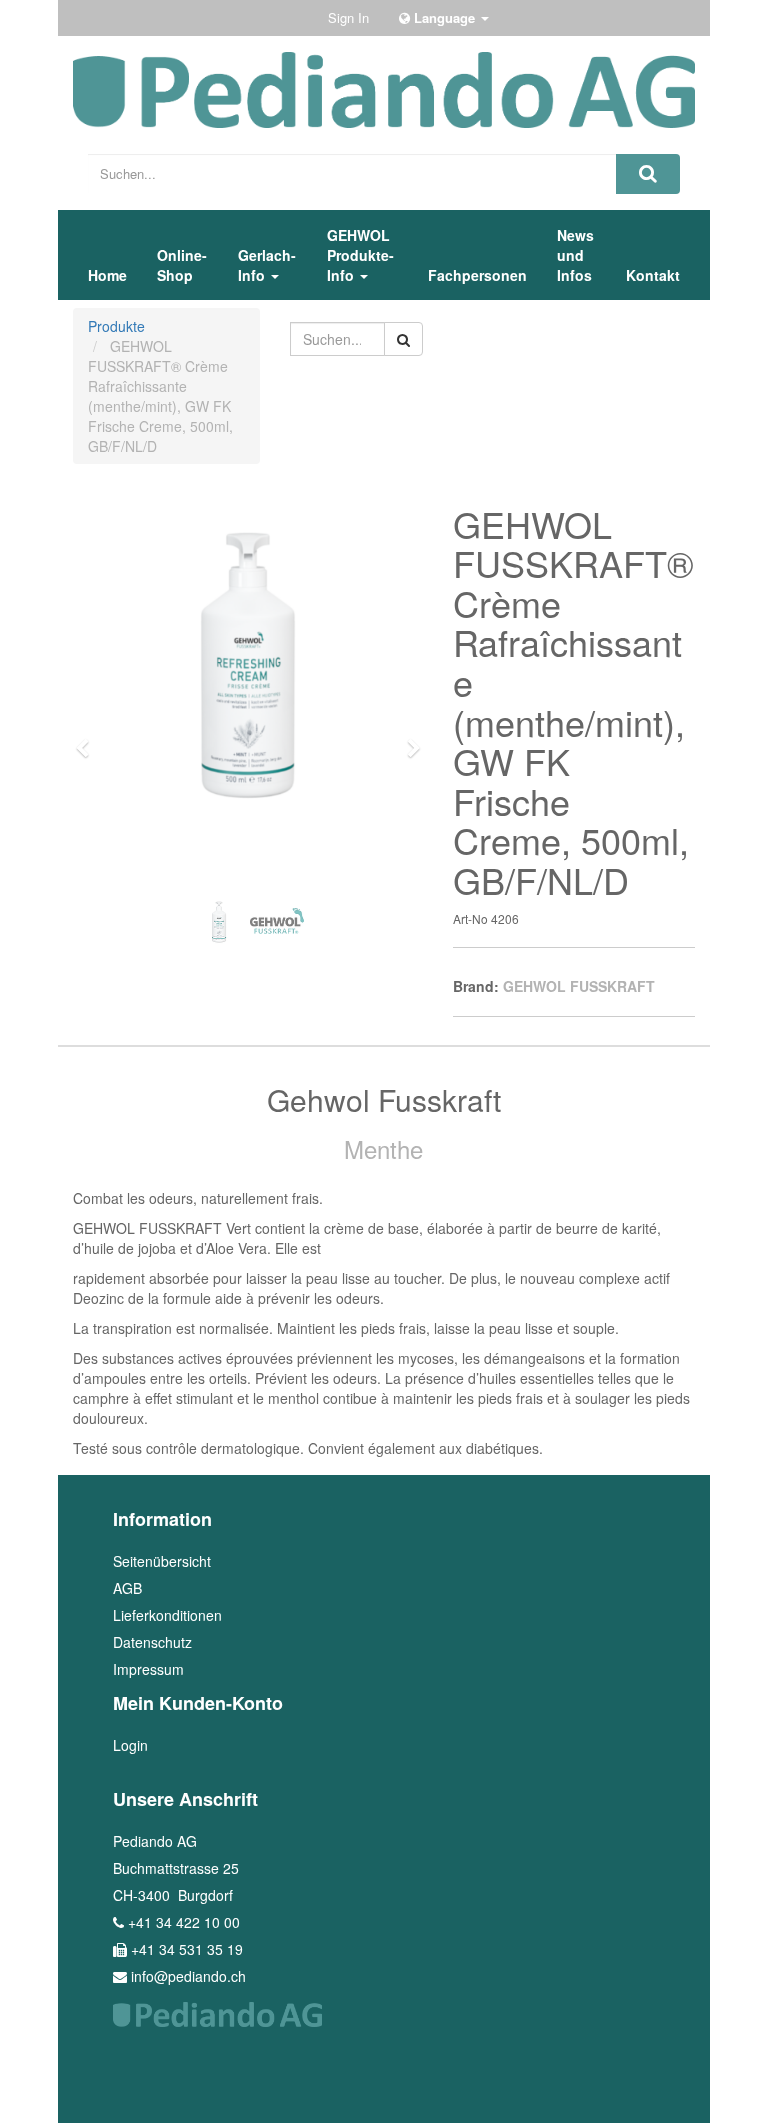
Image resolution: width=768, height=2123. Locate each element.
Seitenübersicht (162, 1561)
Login (130, 1745)
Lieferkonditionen (167, 1615)
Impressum (148, 1669)
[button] (89, 739)
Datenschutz (152, 1642)
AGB (127, 1588)
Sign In (348, 17)
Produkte (116, 326)
